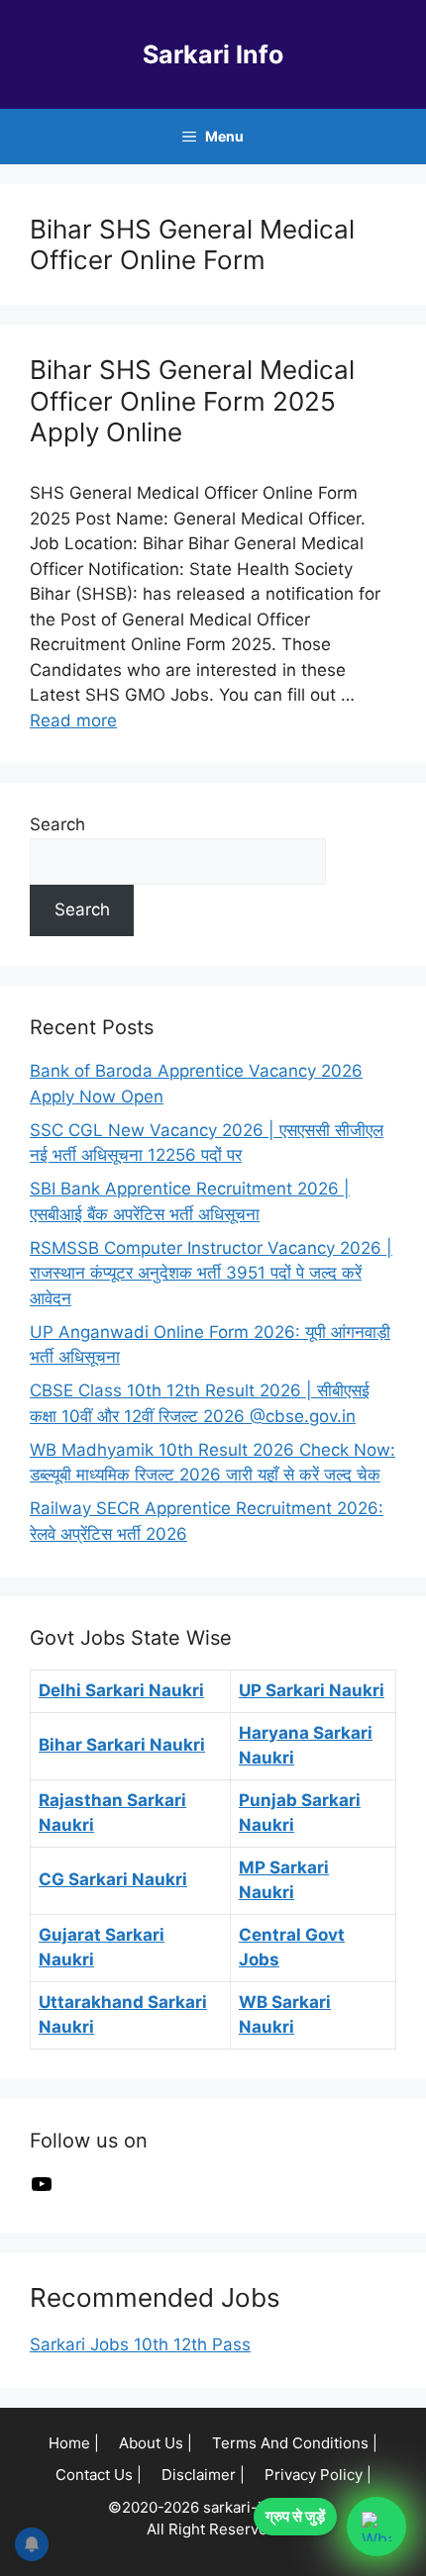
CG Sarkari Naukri (113, 1879)
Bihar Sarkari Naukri (122, 1745)
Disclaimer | (203, 2475)
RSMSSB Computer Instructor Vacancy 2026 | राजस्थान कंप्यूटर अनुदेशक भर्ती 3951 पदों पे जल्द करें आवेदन (211, 1273)
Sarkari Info (213, 54)
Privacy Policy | (318, 2475)
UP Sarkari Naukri (312, 1690)
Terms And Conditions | (295, 2443)
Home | (74, 2443)
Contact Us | (99, 2475)
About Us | (156, 2443)
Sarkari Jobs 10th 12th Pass (140, 2344)
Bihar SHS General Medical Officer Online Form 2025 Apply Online (192, 400)
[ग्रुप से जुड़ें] (376, 2527)
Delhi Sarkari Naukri (121, 1690)
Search (57, 824)
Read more (73, 720)
